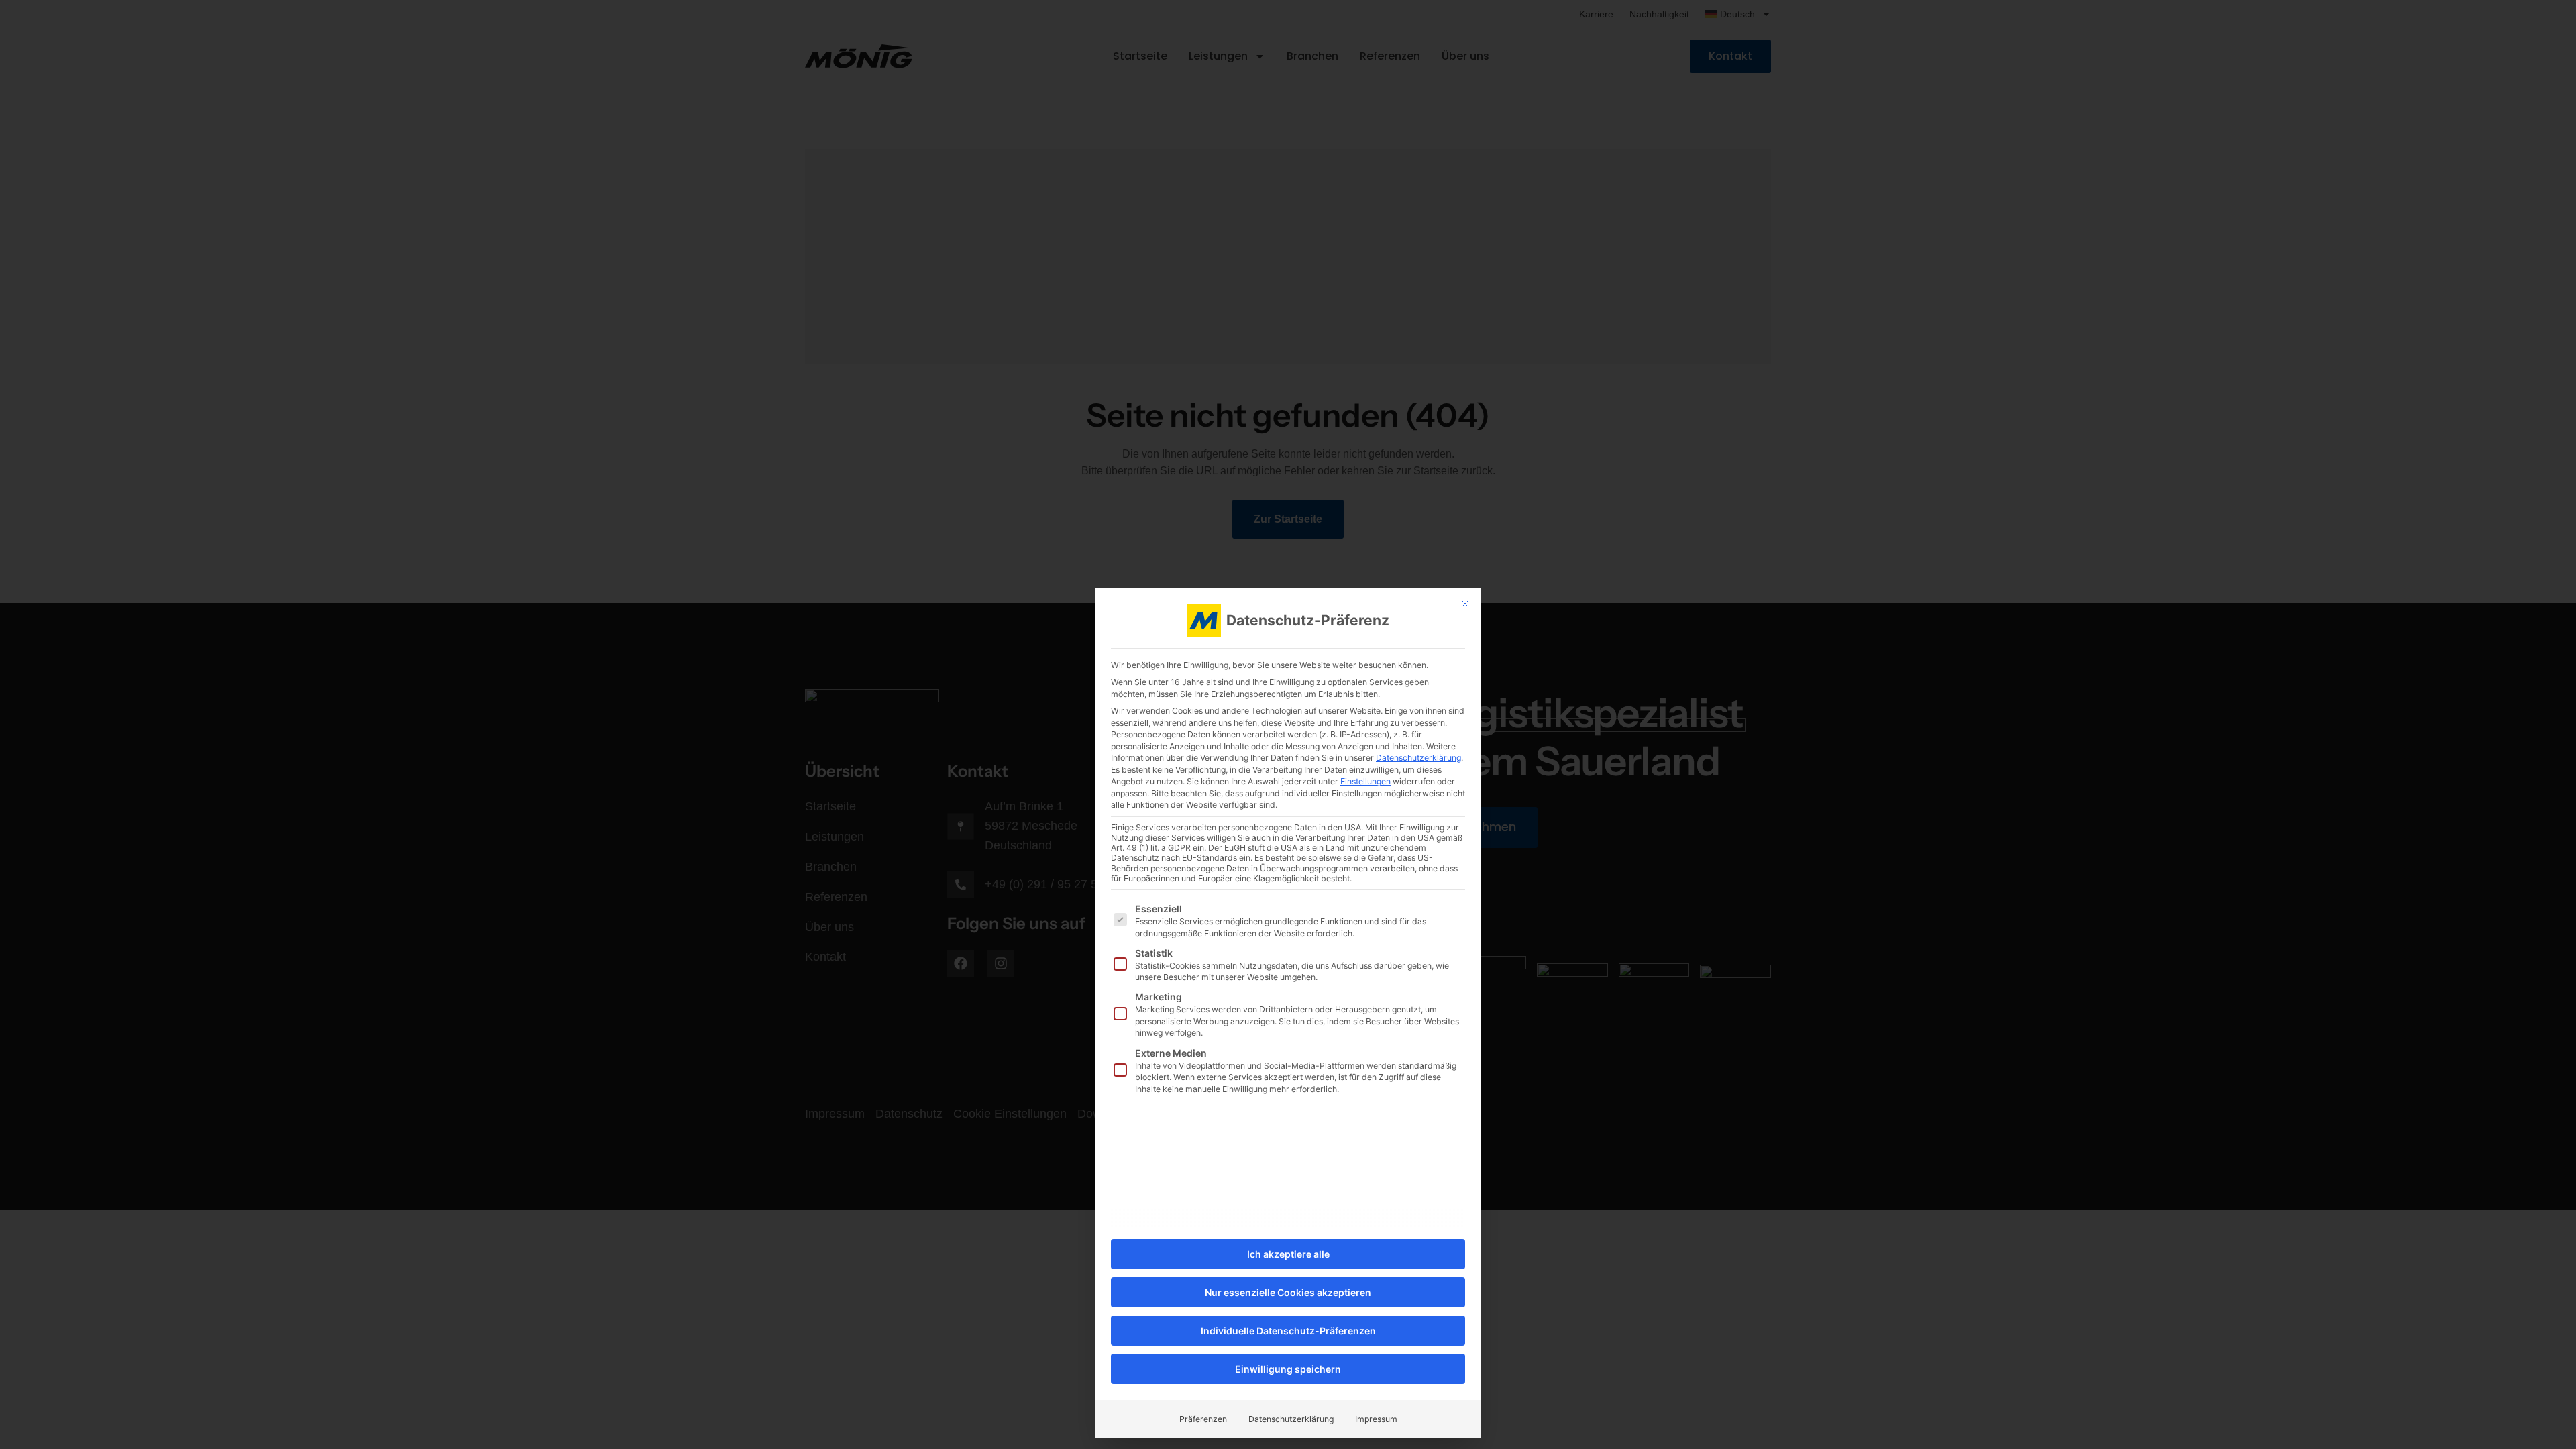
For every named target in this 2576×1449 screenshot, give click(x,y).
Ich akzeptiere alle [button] (1288, 1254)
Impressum (1376, 1419)
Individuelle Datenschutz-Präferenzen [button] (1288, 1331)
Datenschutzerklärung (1418, 758)
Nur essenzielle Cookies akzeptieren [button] (1288, 1292)
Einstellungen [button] (1365, 781)
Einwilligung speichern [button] (1288, 1369)
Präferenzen (1203, 1419)
